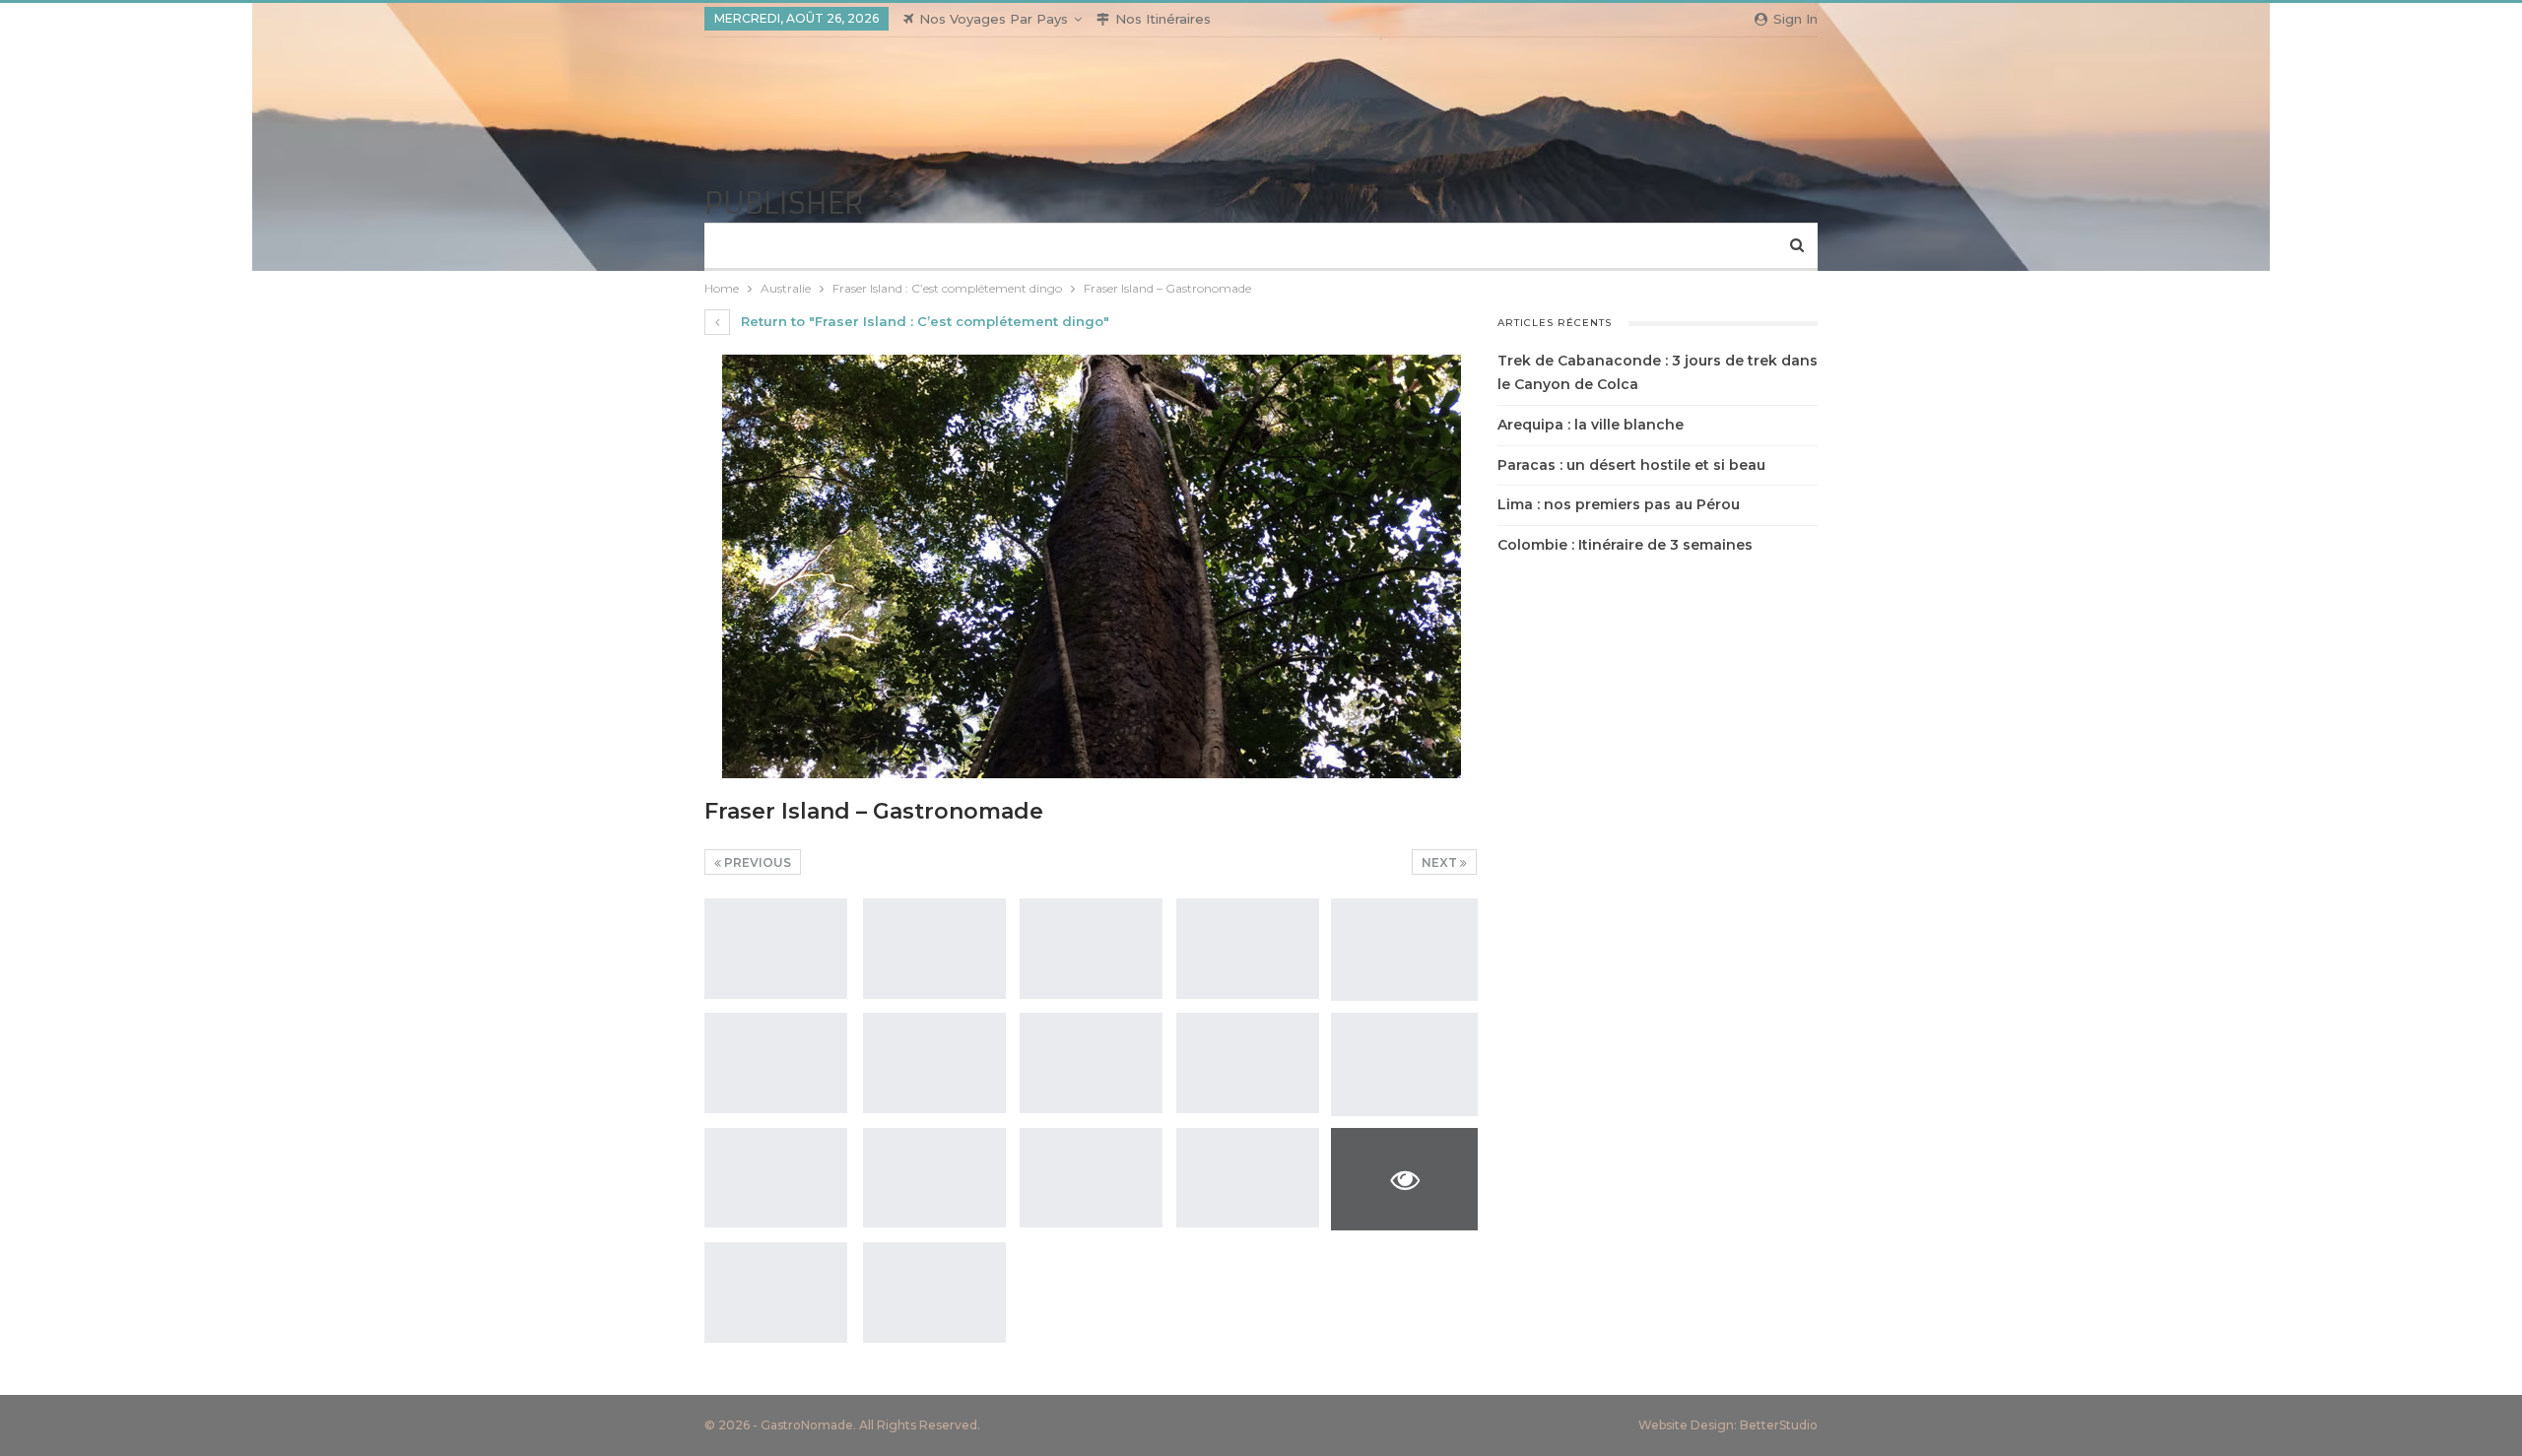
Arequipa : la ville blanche (1591, 425)
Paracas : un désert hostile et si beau (1631, 465)
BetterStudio (1779, 1425)
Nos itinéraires (1163, 19)
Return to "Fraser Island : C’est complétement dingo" (923, 321)
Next (1441, 862)
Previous (756, 862)
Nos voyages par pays (994, 19)
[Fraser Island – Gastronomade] (776, 949)
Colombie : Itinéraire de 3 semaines (1625, 545)
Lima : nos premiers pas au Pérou (1619, 504)
